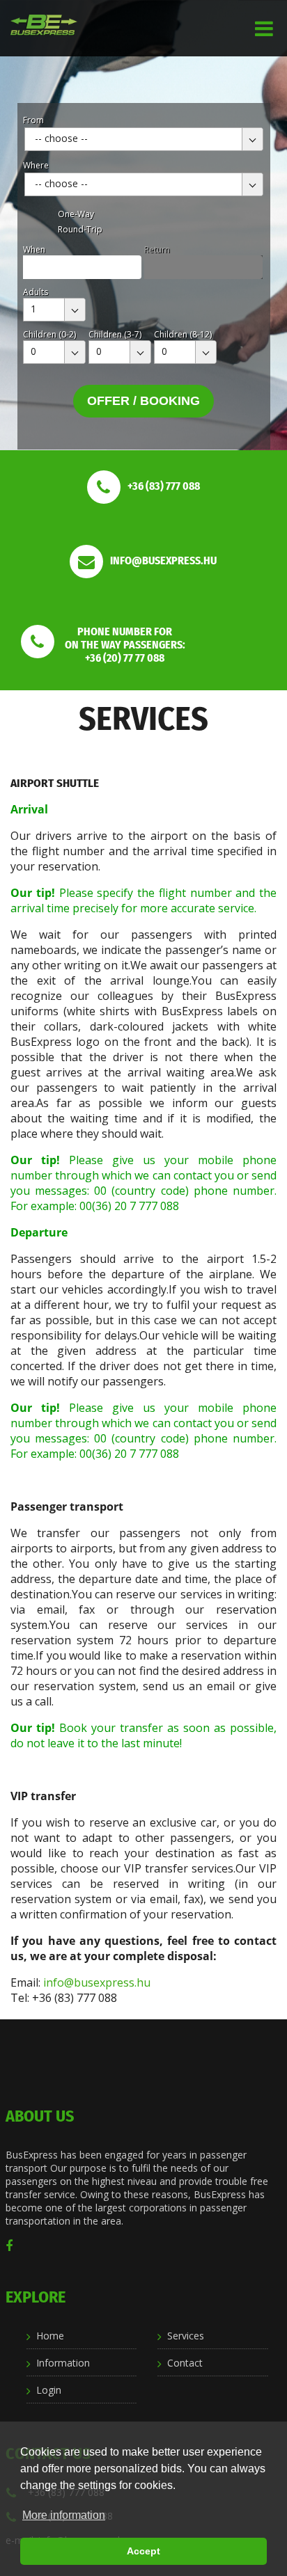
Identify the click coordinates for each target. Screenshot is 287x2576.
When (34, 249)
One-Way (76, 214)
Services (186, 2336)
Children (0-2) (49, 334)
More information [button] (64, 2515)
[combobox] (144, 139)
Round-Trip (80, 229)
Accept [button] (143, 2551)
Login (49, 2390)
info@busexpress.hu (97, 1982)
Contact (185, 2363)
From (33, 120)
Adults (36, 292)
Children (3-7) (115, 334)
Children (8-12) (183, 334)
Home (50, 2336)
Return (157, 249)
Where (36, 165)
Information (63, 2363)
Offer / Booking (143, 401)
